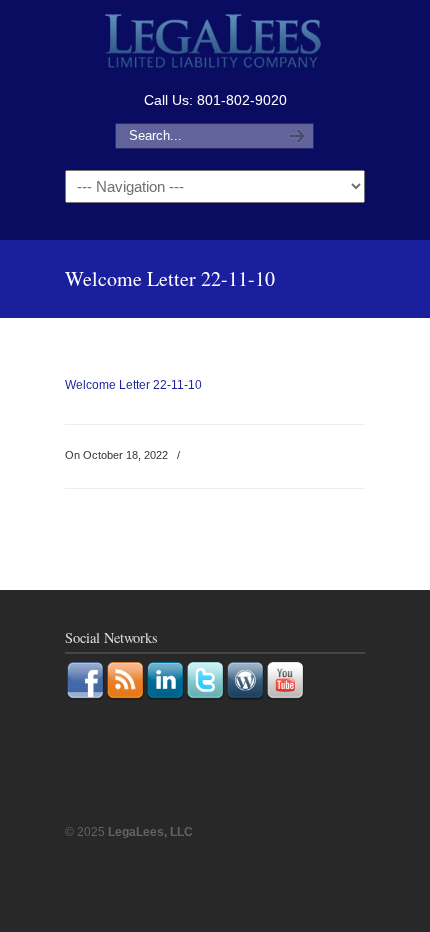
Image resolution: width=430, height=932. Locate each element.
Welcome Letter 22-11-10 (133, 385)
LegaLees (215, 43)
